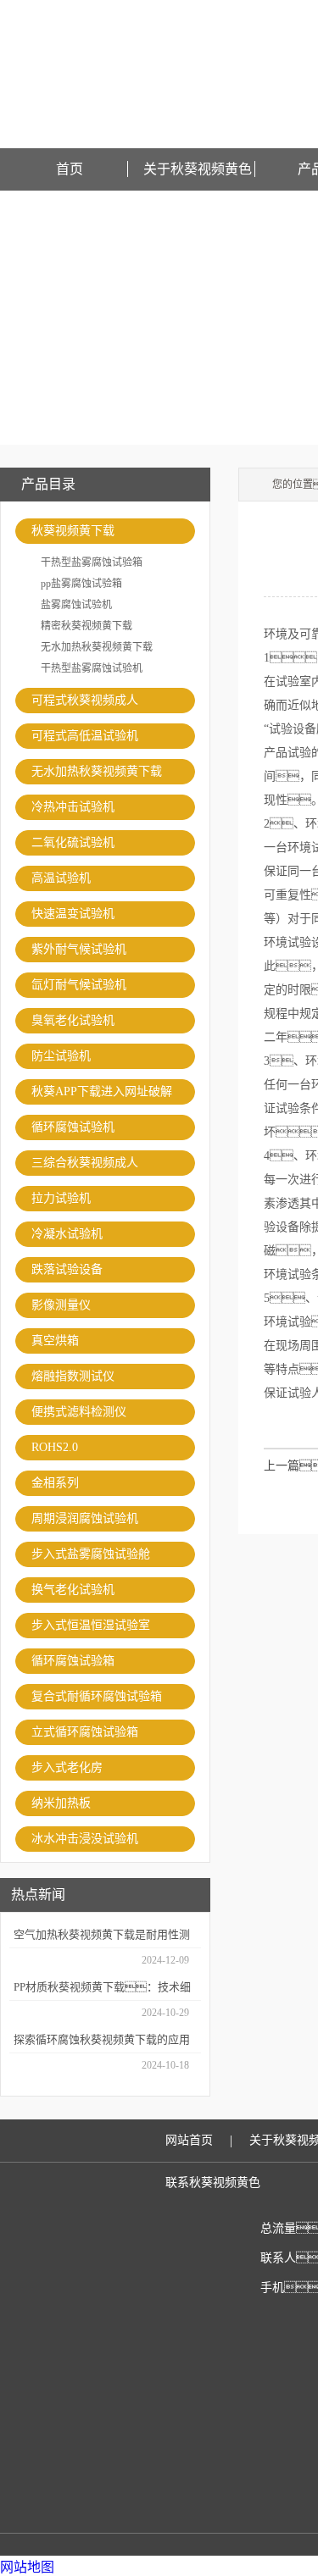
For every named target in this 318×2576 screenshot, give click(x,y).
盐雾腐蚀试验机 (76, 605)
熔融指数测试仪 (73, 1376)
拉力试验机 (61, 1198)
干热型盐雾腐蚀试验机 (92, 668)
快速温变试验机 (73, 914)
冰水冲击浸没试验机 (85, 1839)
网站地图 (27, 2567)
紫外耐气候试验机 (79, 949)
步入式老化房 (67, 1767)
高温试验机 (61, 878)
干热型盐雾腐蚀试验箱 (92, 562)
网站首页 (189, 2140)
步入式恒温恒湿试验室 (91, 1625)
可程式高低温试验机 (85, 736)
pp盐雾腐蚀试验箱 (81, 584)
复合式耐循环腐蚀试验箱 (97, 1696)
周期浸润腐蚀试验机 (85, 1518)
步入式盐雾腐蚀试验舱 (91, 1554)
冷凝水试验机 (67, 1234)
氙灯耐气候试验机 (79, 985)
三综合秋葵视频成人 (85, 1163)
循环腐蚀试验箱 (73, 1661)
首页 (70, 169)
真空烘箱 (55, 1341)
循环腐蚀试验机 (73, 1127)
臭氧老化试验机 (73, 1020)
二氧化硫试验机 (73, 842)
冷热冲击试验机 (73, 807)
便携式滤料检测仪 (79, 1412)
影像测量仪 (61, 1305)
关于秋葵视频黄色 (198, 169)
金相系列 (55, 1483)
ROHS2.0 (55, 1447)
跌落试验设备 (67, 1269)
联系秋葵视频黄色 (213, 2183)
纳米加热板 (61, 1803)
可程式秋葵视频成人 (85, 700)
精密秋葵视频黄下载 (86, 626)
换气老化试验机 (73, 1590)
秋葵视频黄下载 (73, 531)
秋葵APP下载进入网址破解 (102, 1091)
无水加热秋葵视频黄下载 (97, 647)
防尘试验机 (61, 1056)
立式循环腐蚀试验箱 (85, 1732)
